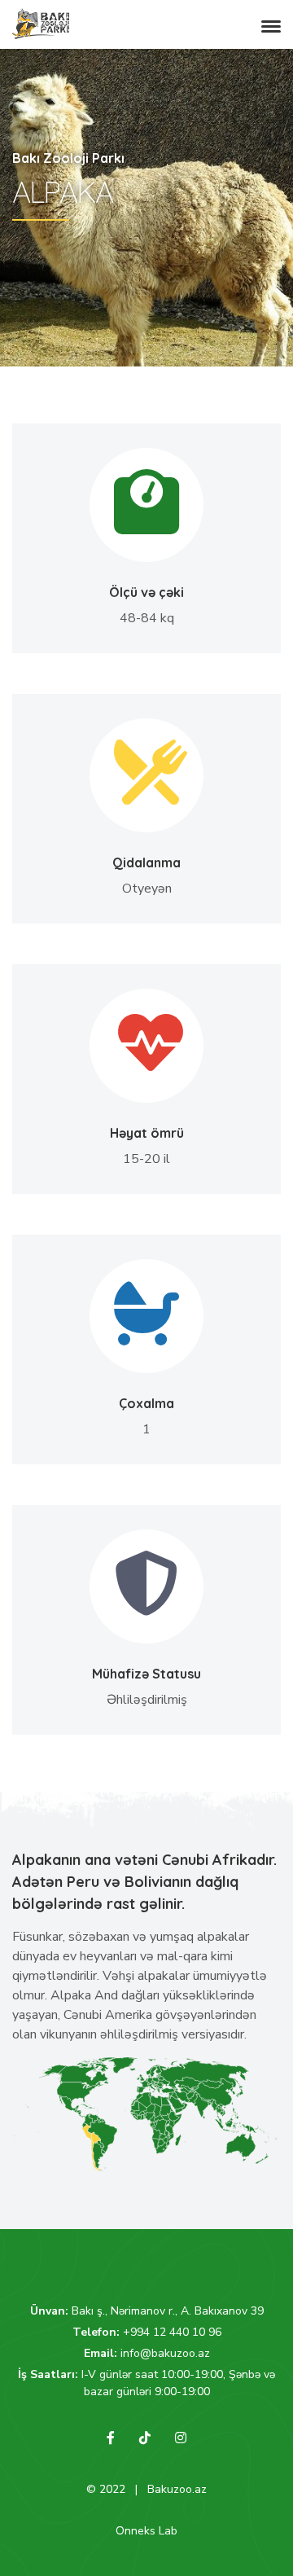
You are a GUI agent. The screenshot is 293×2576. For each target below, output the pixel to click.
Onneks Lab (146, 2531)
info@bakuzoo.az (165, 2353)
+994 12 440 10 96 (172, 2332)
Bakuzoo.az (177, 2489)
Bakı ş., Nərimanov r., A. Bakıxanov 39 (168, 2311)
